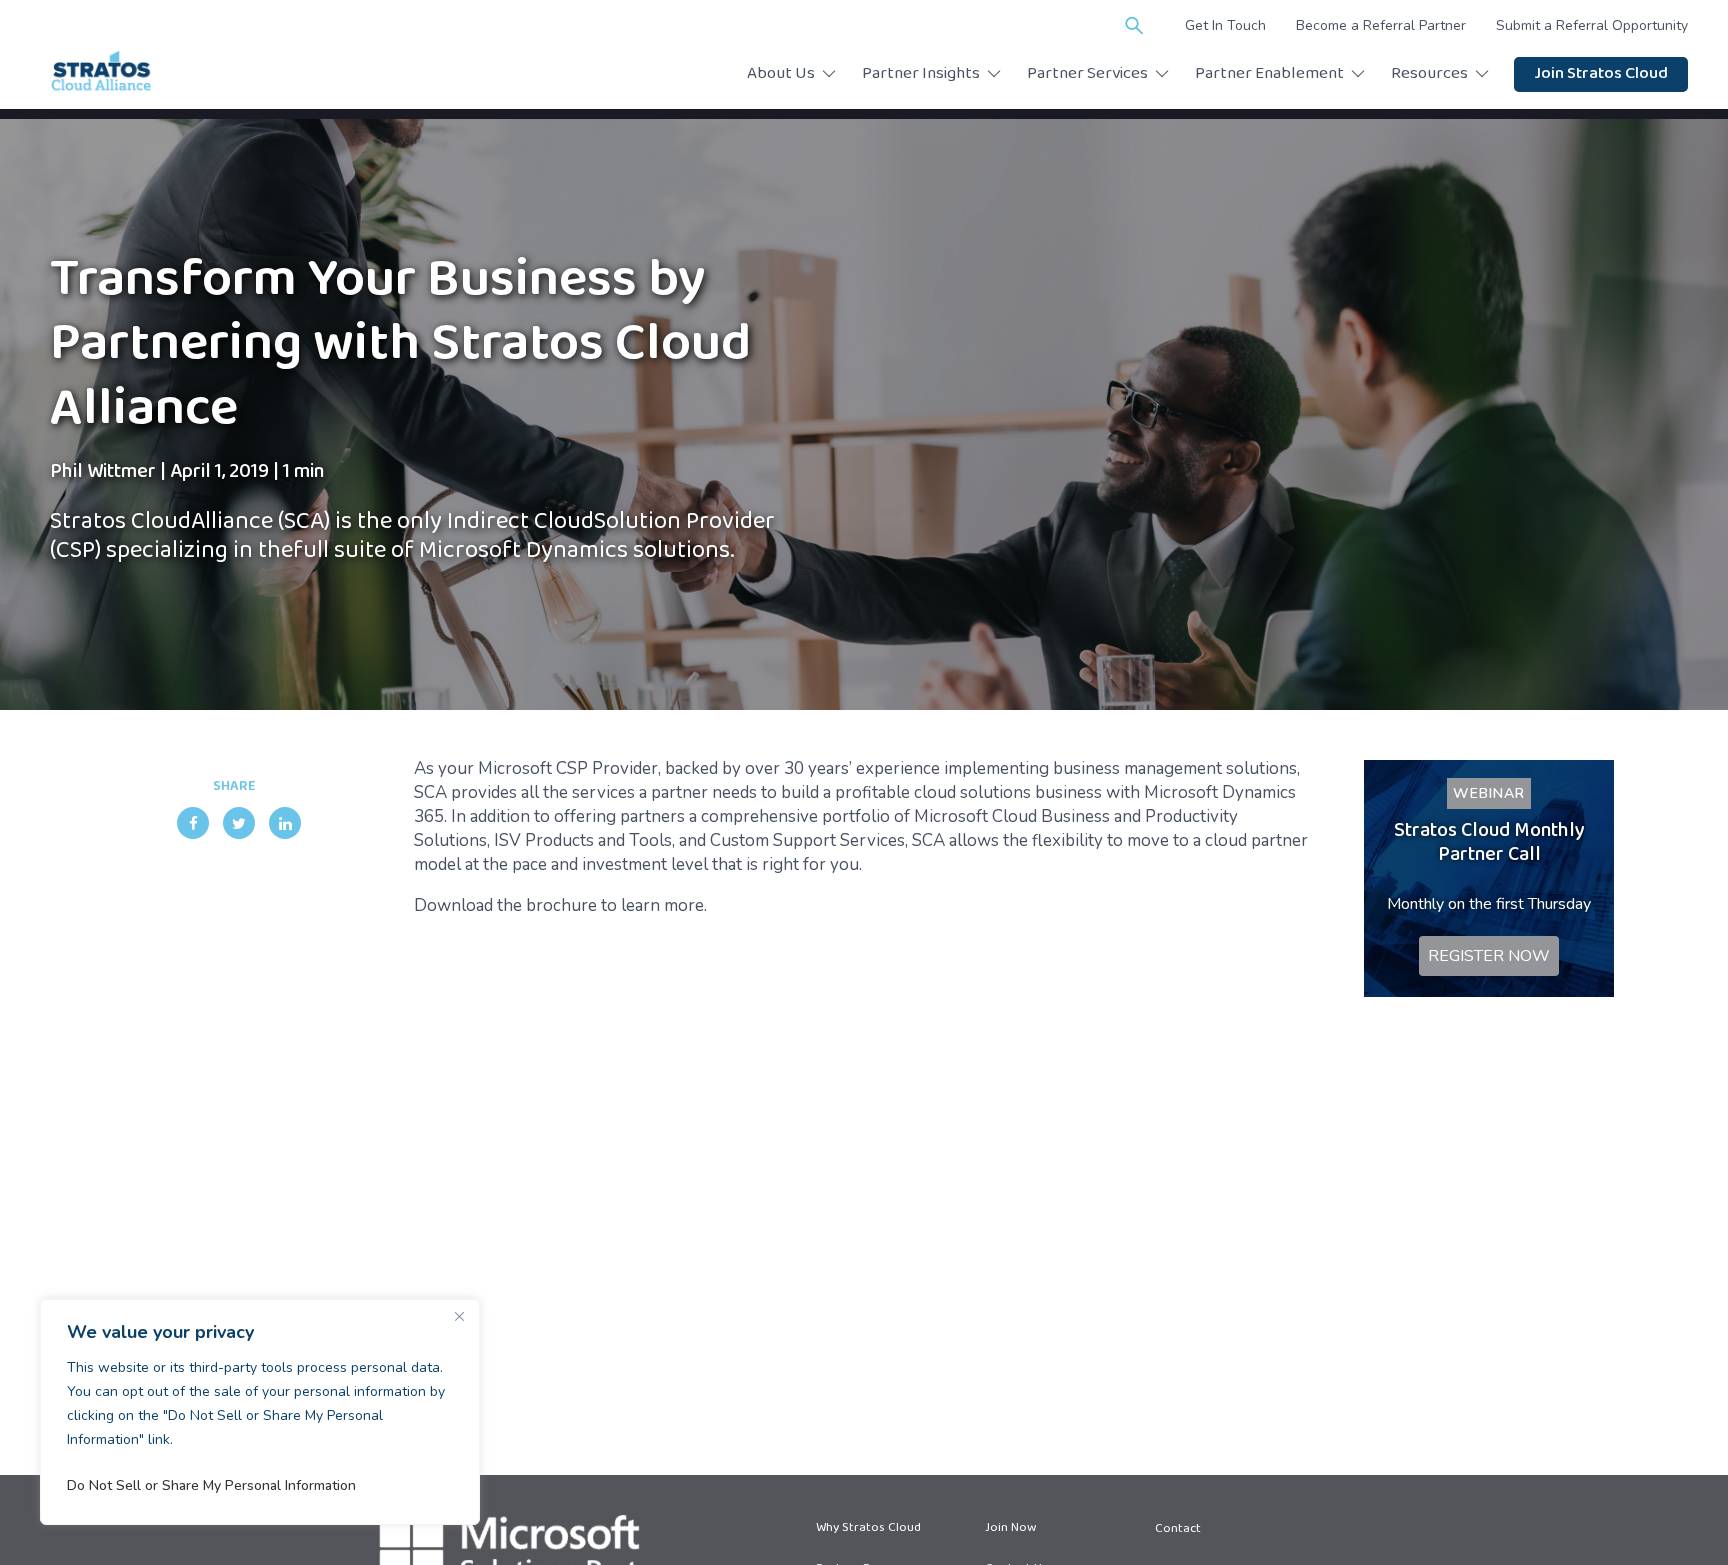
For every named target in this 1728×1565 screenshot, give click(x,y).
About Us (781, 75)
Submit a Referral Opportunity (1592, 25)
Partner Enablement (1269, 75)
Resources (1429, 75)
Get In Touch (1225, 25)
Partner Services (1087, 75)
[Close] (459, 1316)
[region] (260, 1412)
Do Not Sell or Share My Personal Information (211, 1485)
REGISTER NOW (1489, 956)
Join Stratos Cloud (1601, 75)
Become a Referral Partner (1381, 25)
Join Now (1010, 1529)
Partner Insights (921, 75)
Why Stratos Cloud (868, 1529)
